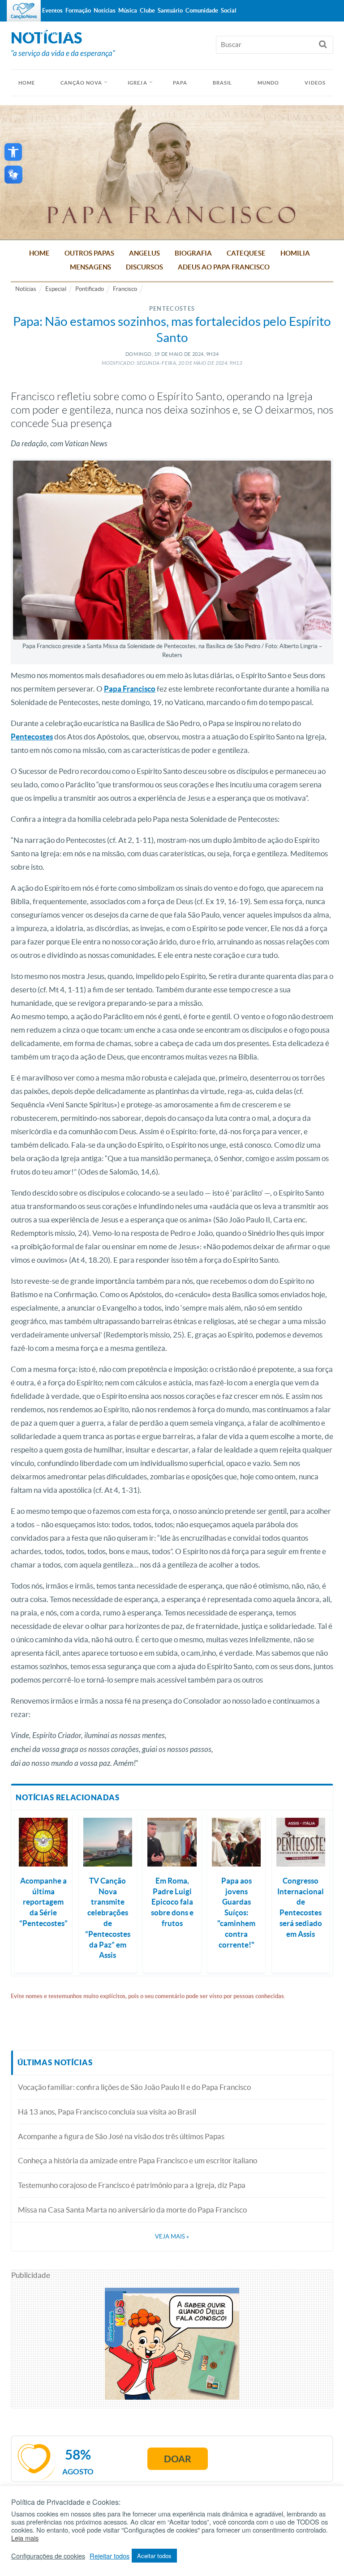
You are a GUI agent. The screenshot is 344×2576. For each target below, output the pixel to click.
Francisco (125, 289)
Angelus (144, 253)
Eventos (52, 11)
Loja (70, 32)
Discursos (144, 267)
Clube (147, 11)
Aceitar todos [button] (154, 2556)
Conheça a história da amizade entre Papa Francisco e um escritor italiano (138, 2160)
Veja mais (172, 2236)
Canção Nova (81, 83)
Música (128, 11)
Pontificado (90, 289)
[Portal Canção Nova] (24, 11)
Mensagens (90, 267)
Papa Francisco (130, 689)
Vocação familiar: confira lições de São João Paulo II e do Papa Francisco (134, 2087)
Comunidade (202, 11)
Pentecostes (32, 737)
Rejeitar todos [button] (110, 2556)
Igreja (138, 83)
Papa (180, 83)
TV (30, 32)
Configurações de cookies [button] (48, 2556)
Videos (315, 83)
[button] (13, 152)
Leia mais (25, 2538)
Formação (78, 11)
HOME (27, 83)
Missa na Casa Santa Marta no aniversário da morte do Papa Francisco (132, 2210)
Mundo (269, 83)
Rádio (49, 32)
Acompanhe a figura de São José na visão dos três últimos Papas (121, 2136)
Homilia (295, 253)
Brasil (223, 83)
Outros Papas (89, 253)
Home (39, 253)
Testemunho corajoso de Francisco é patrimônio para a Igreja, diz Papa (132, 2185)
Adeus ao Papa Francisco (224, 267)
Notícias (26, 289)
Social (229, 11)
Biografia (193, 253)
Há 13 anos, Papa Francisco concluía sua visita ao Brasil (107, 2112)
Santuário (170, 11)
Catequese (246, 253)
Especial (56, 289)
